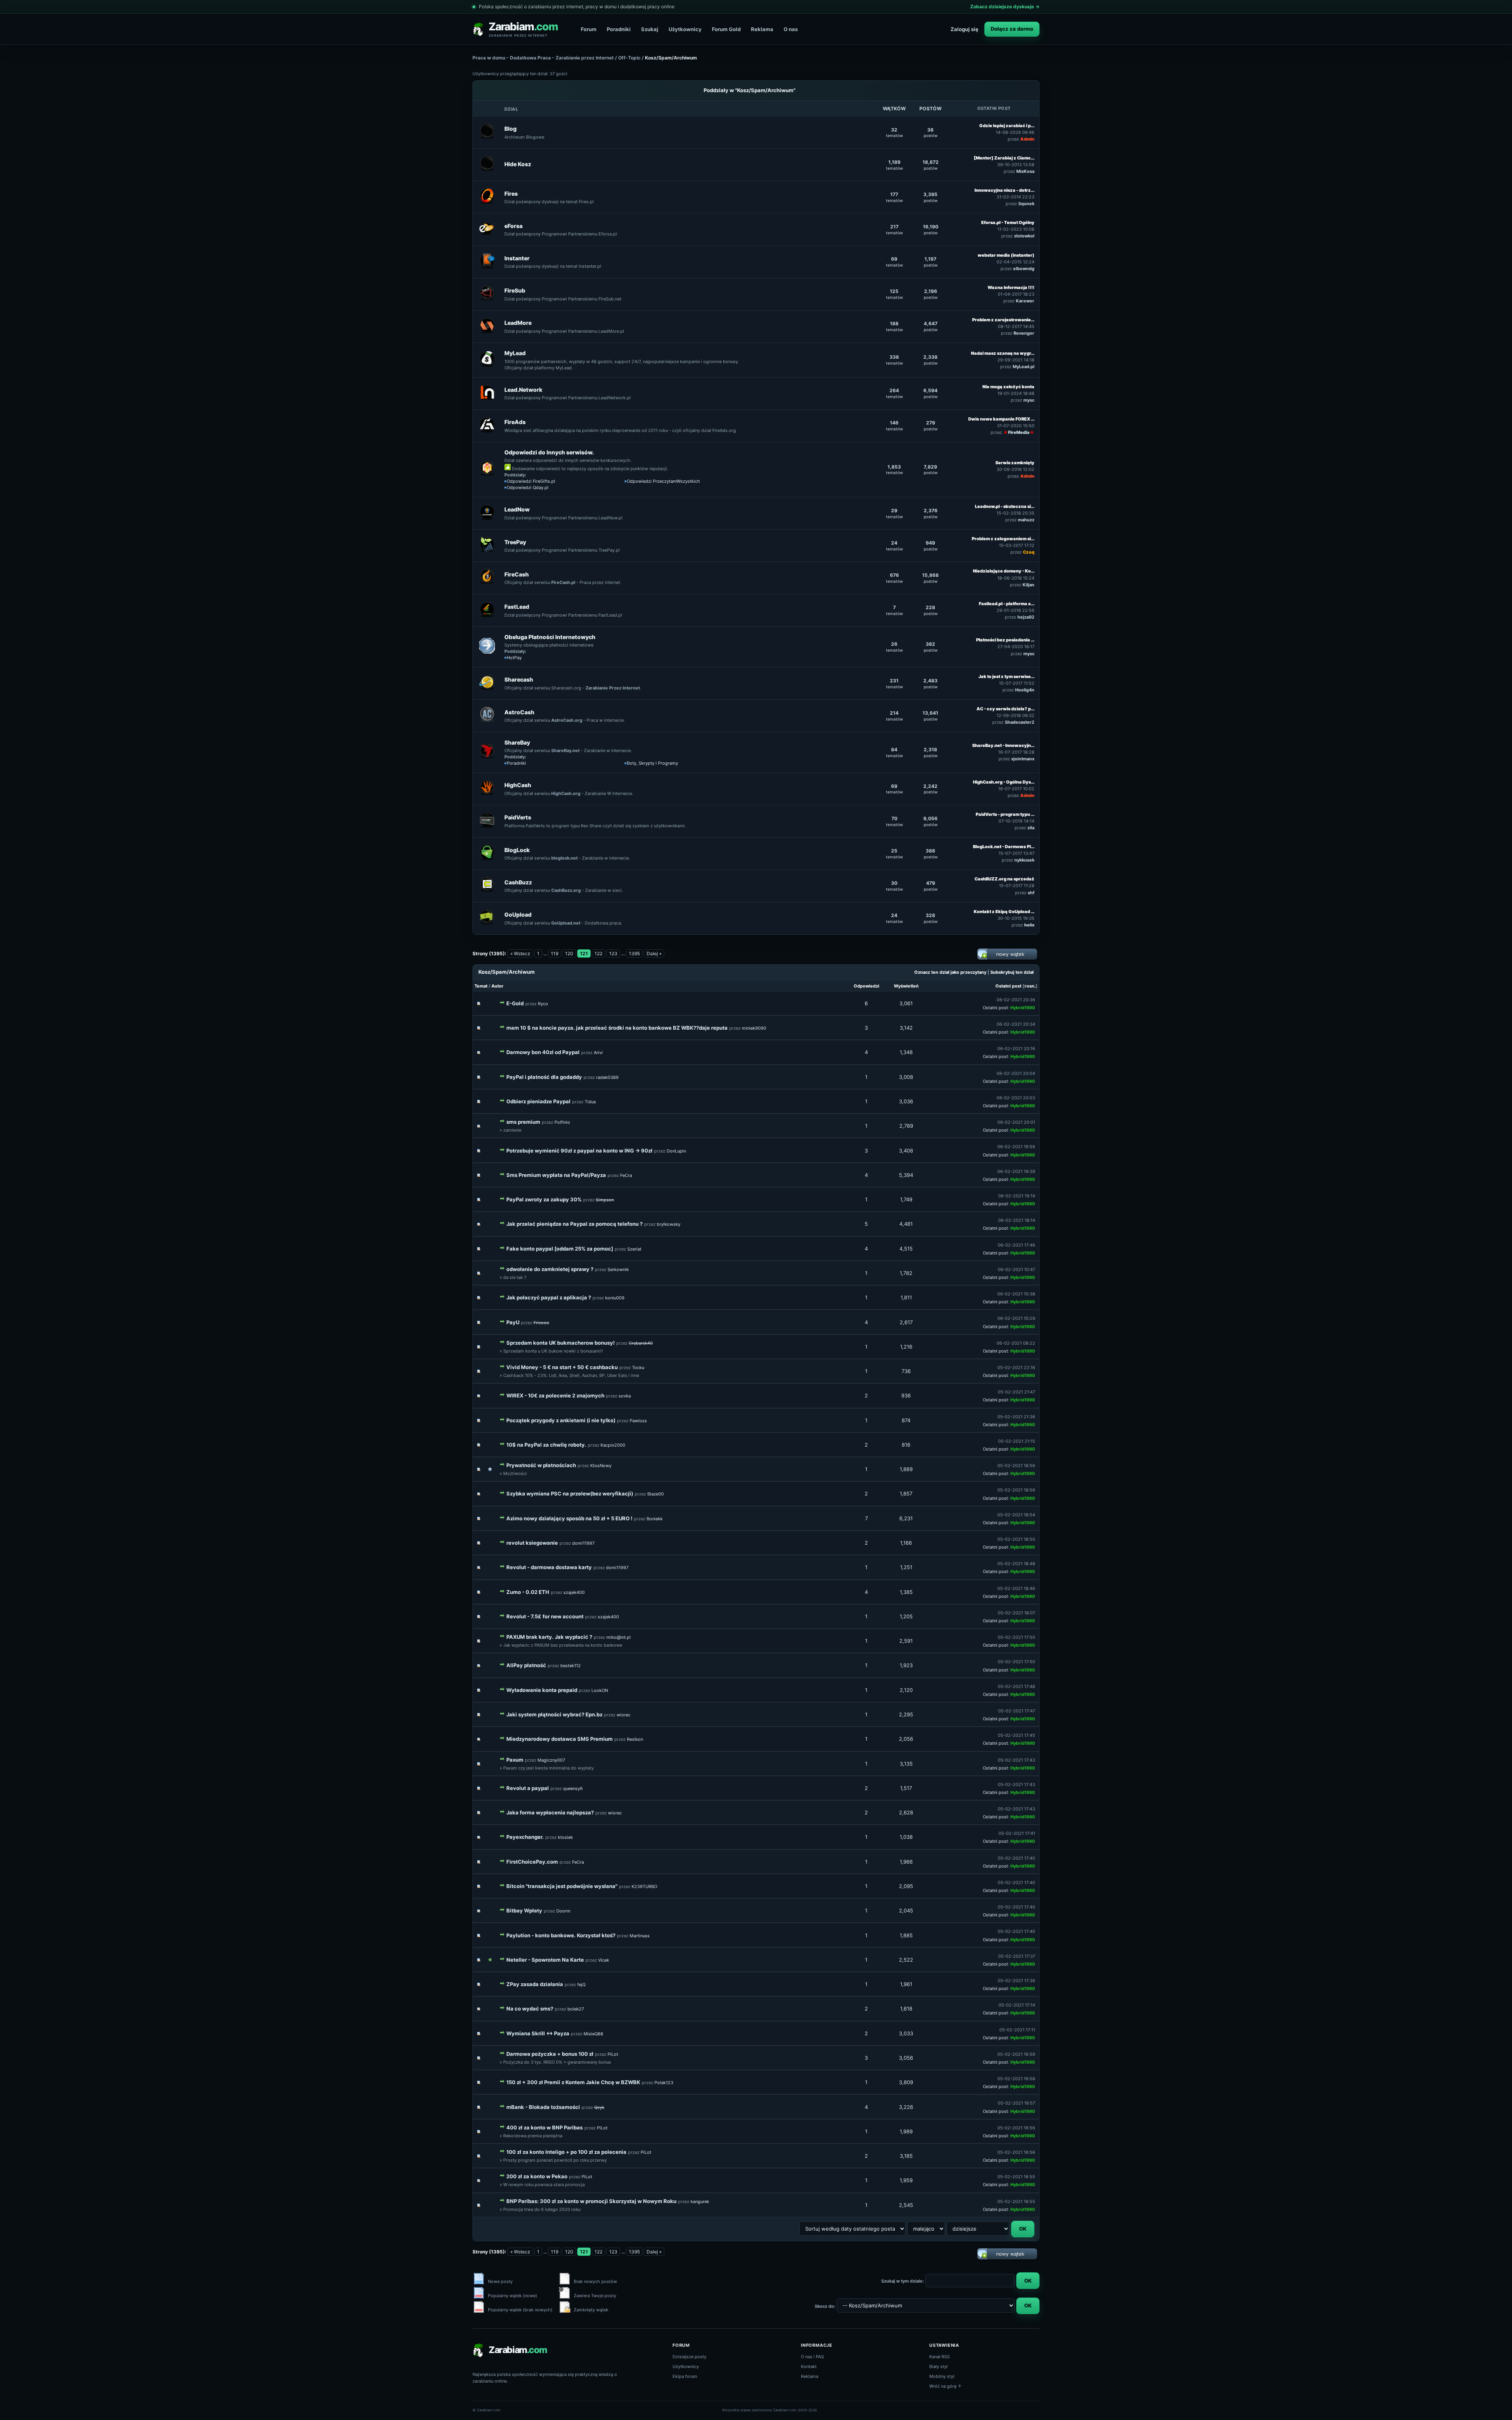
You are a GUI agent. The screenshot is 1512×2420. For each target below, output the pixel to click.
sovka (625, 1396)
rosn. (1030, 986)
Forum (589, 29)
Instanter (517, 258)
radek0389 (607, 1077)
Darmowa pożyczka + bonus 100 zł (550, 2054)
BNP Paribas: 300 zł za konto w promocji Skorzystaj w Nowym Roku (591, 2201)
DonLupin (676, 1151)
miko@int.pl (619, 1637)
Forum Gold (726, 29)
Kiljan (1028, 585)
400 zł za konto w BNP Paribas (545, 2127)
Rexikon (635, 1739)
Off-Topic (629, 58)
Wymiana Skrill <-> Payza (538, 2033)
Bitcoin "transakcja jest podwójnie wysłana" (562, 1886)
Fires (511, 194)
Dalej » (654, 953)
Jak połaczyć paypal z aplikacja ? (549, 1297)
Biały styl (939, 2366)
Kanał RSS (939, 2357)
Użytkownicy (685, 29)
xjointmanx (1023, 759)
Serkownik (618, 1269)
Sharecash (519, 679)
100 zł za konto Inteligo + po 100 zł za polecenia (566, 2152)
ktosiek (565, 1837)
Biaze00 (656, 1494)
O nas (791, 29)
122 (598, 953)
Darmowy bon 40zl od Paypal (543, 1052)
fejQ (581, 1985)
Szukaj (650, 29)
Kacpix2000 (613, 1445)
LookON (600, 1690)
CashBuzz (518, 882)
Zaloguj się (964, 29)
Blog (510, 129)
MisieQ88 (593, 2034)
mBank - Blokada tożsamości (543, 2107)
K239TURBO (644, 1886)
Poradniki (619, 29)
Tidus (590, 1102)
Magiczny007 (551, 1760)
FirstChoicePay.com (532, 1862)
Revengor (1024, 333)
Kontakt (809, 2366)
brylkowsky (669, 1224)
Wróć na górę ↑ (946, 2386)
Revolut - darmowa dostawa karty (549, 1567)
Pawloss (638, 1421)
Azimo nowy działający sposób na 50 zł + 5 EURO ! (569, 1518)
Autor (498, 986)
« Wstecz (520, 953)
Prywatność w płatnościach (541, 1465)
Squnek (1026, 204)
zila (1031, 828)
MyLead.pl (1024, 367)
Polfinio (562, 1122)
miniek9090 (754, 1028)
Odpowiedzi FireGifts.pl (531, 481)
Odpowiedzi (866, 986)
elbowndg (1024, 269)
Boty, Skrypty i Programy (652, 763)
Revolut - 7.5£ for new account (545, 1616)
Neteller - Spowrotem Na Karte (545, 1960)
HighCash (518, 785)
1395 (634, 953)
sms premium (523, 1122)
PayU (513, 1322)
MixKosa (1025, 171)
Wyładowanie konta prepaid (542, 1690)
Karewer (1025, 301)
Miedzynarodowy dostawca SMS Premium (560, 1739)
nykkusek (1024, 860)
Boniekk (655, 1519)
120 (569, 953)
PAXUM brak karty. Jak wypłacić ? (549, 1637)
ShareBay (517, 742)
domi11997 (583, 1543)
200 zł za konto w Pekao (537, 2176)
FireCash (517, 574)
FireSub (515, 290)
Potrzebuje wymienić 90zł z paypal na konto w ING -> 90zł (579, 1151)
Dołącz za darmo (1012, 29)
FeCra (626, 1175)
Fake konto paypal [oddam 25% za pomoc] (560, 1249)
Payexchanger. (525, 1837)
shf (1031, 893)
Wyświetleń (906, 986)
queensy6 (573, 1788)
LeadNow (517, 509)
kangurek (700, 2201)
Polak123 (664, 2083)
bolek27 (576, 2009)
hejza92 (1026, 617)
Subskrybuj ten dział (1012, 972)
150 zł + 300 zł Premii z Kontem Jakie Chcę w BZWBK (573, 2082)
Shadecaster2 (1020, 722)
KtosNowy (601, 1466)
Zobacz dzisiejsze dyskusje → (1005, 6)
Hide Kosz (518, 164)
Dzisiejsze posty (689, 2357)
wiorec (624, 1715)
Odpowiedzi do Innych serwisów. (549, 452)
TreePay (515, 542)
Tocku (638, 1368)
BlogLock (517, 850)
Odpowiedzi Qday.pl (528, 487)
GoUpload (518, 914)
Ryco (543, 1004)
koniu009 (615, 1298)
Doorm (563, 1911)
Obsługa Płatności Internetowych (550, 637)
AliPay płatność (526, 1665)
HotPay (514, 658)
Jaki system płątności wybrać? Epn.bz (554, 1714)
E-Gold (515, 1003)
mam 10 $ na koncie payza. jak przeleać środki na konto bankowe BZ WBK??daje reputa (617, 1028)
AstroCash (519, 712)
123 (613, 953)
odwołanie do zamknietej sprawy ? (550, 1269)
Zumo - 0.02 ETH (528, 1592)
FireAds (515, 422)
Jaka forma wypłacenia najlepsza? (550, 1812)
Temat (481, 986)
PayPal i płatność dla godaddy (544, 1077)
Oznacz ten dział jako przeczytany (950, 972)
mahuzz (1026, 520)
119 (555, 953)
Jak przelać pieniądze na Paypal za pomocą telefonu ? (574, 1224)
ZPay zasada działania (535, 1984)
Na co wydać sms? (530, 2009)
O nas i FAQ (812, 2357)
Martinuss (640, 1936)
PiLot (613, 2054)
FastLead (517, 607)
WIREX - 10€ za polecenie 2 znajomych (555, 1395)
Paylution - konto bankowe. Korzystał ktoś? (561, 1935)
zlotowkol (1024, 236)
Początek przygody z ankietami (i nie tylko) (561, 1420)
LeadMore (518, 323)
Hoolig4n (1025, 690)
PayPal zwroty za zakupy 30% (544, 1199)
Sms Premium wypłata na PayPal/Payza (556, 1175)
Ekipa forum (685, 2376)
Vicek (604, 1960)
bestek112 (571, 1666)
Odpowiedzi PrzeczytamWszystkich (663, 481)
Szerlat (634, 1249)
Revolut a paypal (528, 1788)
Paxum (515, 1760)
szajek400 (574, 1592)
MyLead (515, 353)
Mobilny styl (942, 2376)
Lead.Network (523, 390)
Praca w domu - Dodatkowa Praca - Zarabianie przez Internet (543, 58)
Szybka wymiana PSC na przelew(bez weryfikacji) (570, 1494)
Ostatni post (1008, 986)
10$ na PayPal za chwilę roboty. (546, 1445)
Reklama (762, 29)
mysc (1029, 400)
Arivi (598, 1052)
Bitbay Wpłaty (524, 1910)
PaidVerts (518, 817)
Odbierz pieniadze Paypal (538, 1101)
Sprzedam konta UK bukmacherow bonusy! (561, 1343)
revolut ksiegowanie (532, 1543)
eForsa (513, 226)
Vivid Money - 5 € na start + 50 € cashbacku (562, 1367)
